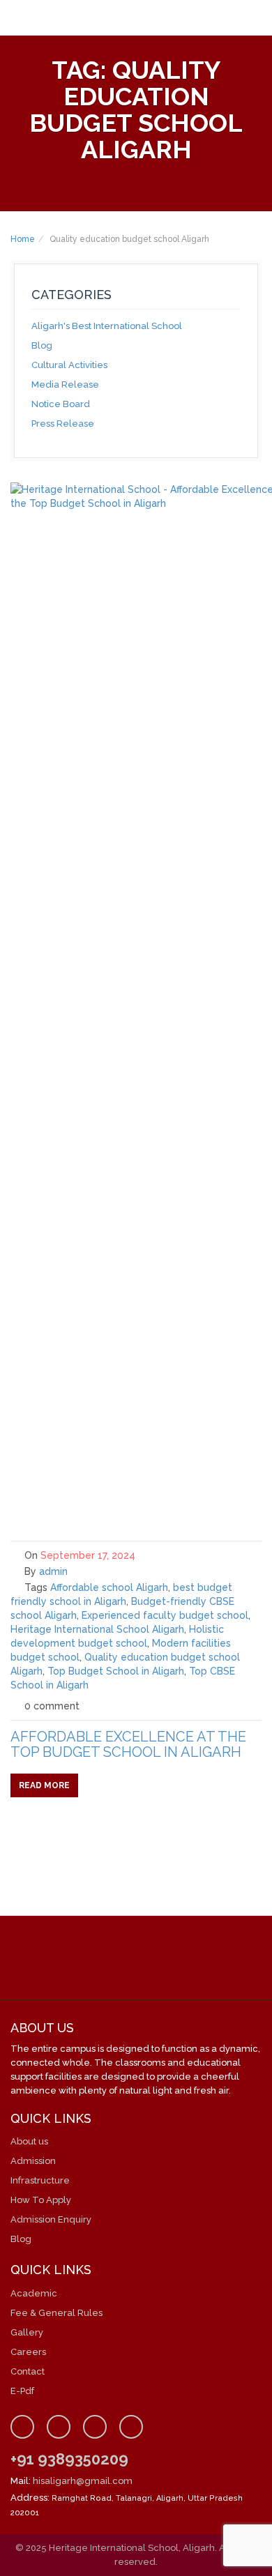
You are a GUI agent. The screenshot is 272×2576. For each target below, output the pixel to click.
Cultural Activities (69, 365)
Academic (34, 2293)
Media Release (65, 384)
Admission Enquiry (51, 2219)
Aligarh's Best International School (107, 326)
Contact (28, 2371)
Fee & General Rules (56, 2313)
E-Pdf (22, 2391)
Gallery (27, 2332)
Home (23, 239)
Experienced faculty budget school (165, 1615)
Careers (28, 2352)
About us (29, 2141)
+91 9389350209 (69, 2459)
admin (53, 1571)
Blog (42, 345)
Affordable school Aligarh (109, 1587)
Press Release (63, 424)
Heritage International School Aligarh (97, 1629)
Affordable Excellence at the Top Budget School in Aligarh (128, 1744)
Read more (44, 1785)
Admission (33, 2161)
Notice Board (61, 404)
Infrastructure (40, 2180)
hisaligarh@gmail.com (83, 2481)
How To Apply (41, 2200)
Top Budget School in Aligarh (116, 1671)
